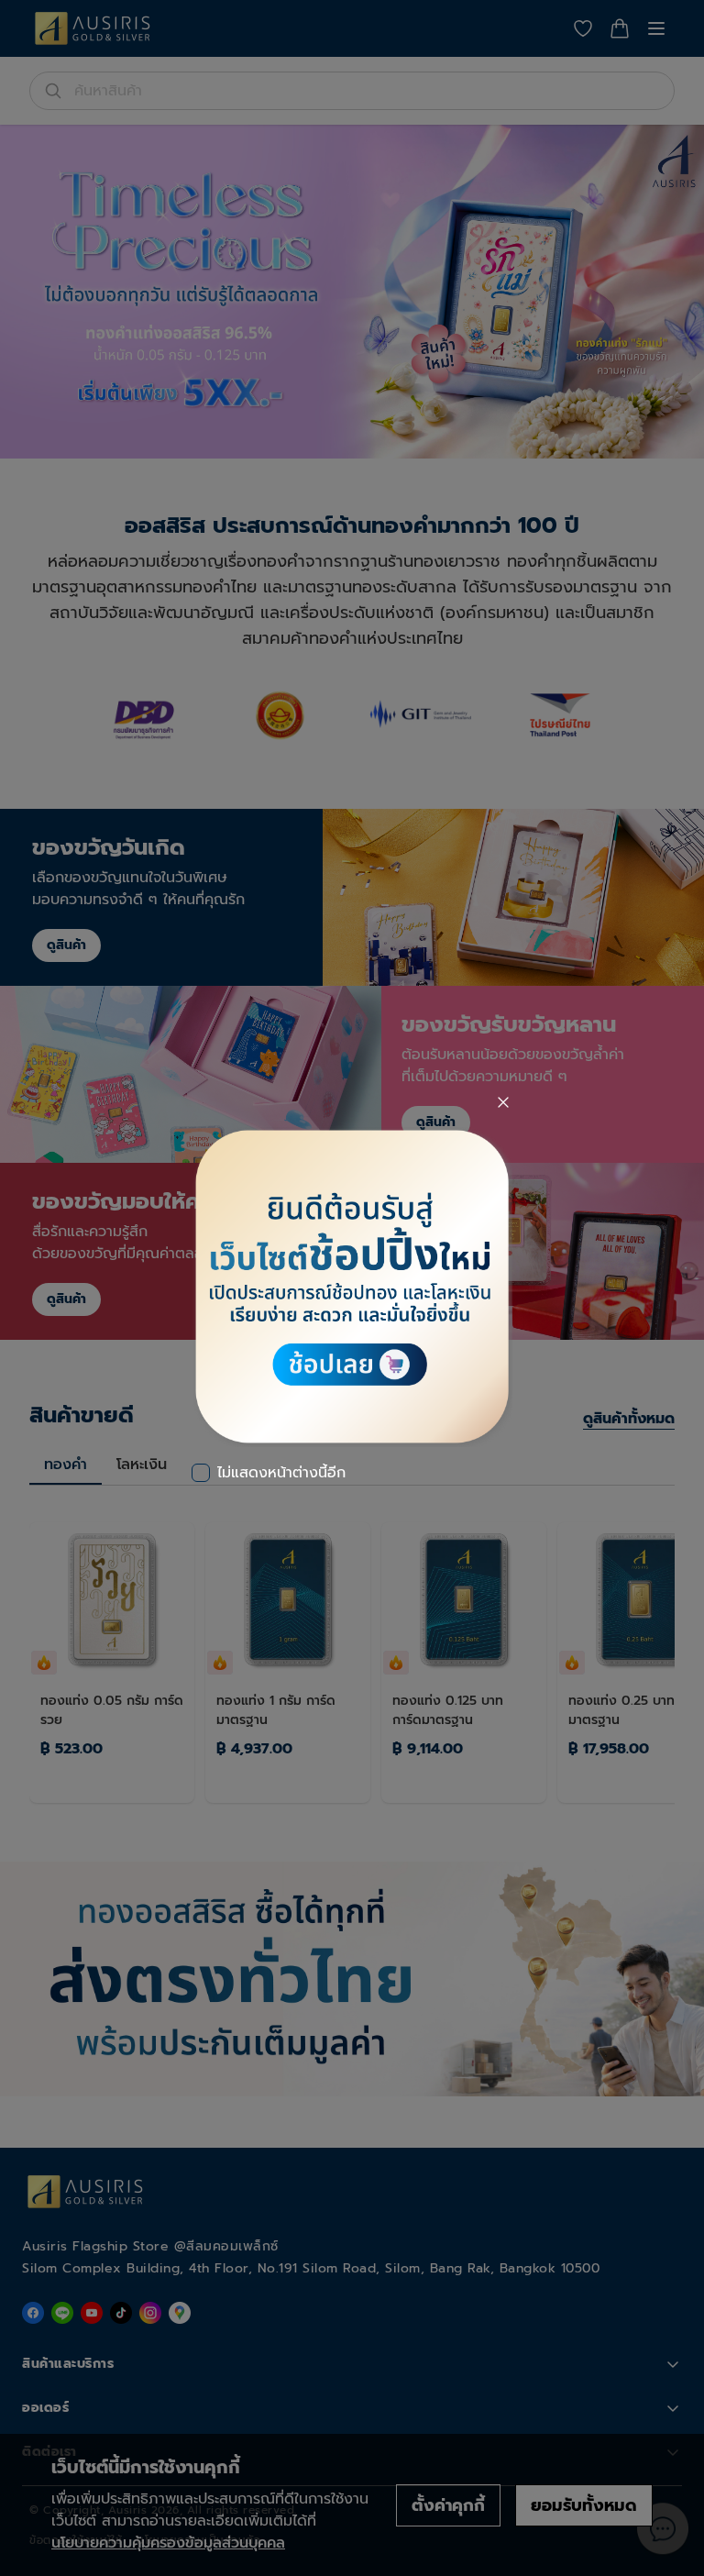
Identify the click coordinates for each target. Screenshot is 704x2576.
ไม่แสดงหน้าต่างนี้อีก (281, 1473)
